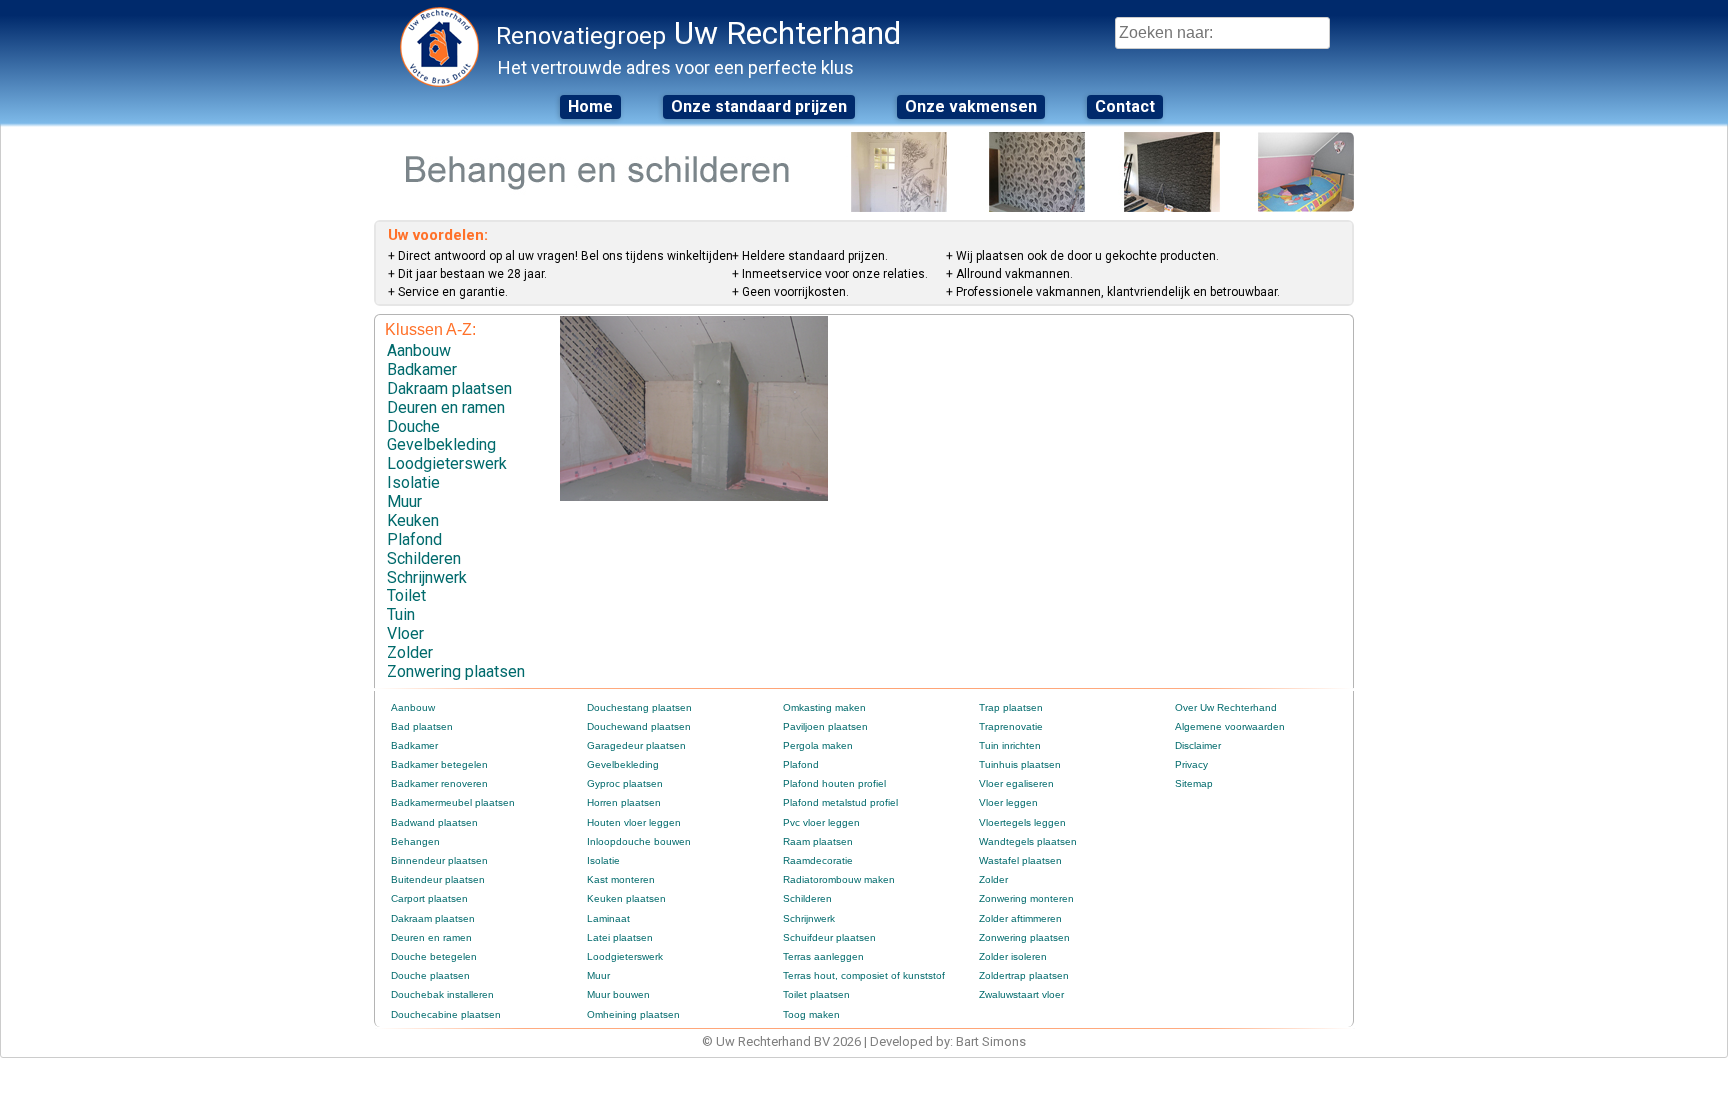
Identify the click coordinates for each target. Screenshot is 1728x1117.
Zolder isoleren (1013, 956)
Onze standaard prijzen (759, 106)
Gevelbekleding (441, 444)
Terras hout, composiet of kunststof (864, 975)
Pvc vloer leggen (821, 822)
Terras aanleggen (823, 956)
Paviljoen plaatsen (825, 726)
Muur (404, 501)
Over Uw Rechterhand (1226, 707)
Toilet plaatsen (816, 994)
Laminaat (608, 918)
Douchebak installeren (442, 994)
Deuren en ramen (446, 407)
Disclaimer (1198, 745)
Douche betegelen (434, 956)
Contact (1125, 106)
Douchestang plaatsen (639, 707)
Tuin (401, 614)
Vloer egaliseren (1016, 783)
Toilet (406, 595)
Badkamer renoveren (439, 783)
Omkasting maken (824, 707)
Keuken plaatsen (626, 898)
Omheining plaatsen (633, 1014)
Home (590, 106)
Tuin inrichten (1010, 745)
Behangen (415, 841)
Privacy (1191, 764)
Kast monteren (621, 879)
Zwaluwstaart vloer (1021, 994)
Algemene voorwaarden (1230, 726)
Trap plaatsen (1011, 707)
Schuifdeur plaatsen (829, 937)
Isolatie (413, 482)
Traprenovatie (1011, 726)
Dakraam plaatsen (449, 388)
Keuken (413, 520)
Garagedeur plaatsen (636, 745)
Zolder (410, 652)
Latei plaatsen (620, 937)
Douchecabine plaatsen (446, 1014)
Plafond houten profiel (834, 783)
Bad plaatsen (422, 726)
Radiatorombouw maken (839, 879)
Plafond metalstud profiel (840, 802)
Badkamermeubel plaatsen (453, 802)
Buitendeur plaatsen (438, 879)
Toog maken (811, 1014)
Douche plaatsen (430, 975)
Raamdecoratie (818, 860)
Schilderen (424, 558)
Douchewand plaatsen (639, 726)
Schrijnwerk (427, 577)
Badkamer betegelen (439, 764)
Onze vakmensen (971, 106)
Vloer (405, 633)
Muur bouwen (618, 994)
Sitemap (1194, 783)
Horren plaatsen (624, 802)
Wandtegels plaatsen (1028, 841)
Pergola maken (818, 745)
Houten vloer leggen (634, 822)
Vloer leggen (1008, 802)
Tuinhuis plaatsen (1020, 764)
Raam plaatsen (818, 841)
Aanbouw (419, 350)
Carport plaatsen (429, 898)
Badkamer (422, 369)
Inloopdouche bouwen (639, 841)
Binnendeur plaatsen (439, 860)
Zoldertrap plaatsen (1024, 975)
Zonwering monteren (1026, 898)
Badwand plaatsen (434, 822)
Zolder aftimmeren (1020, 918)
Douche (413, 426)
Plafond (414, 539)
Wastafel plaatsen (1020, 860)
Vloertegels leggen (1022, 822)
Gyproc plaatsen (625, 783)
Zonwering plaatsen (456, 671)
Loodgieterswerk (447, 463)
